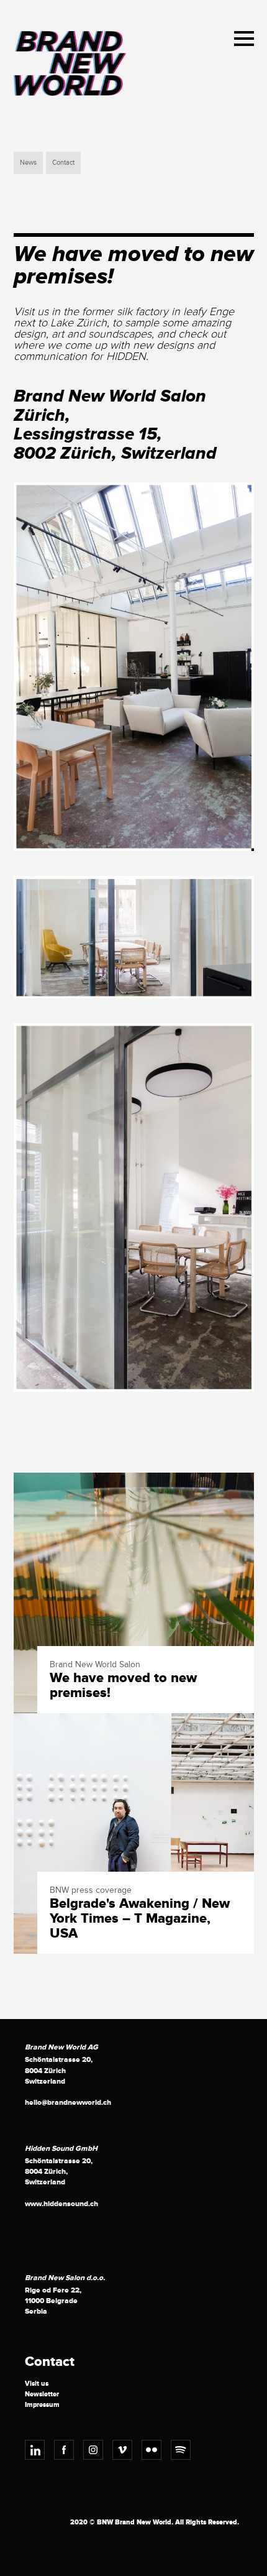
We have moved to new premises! (123, 1686)
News (28, 163)
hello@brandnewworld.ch (68, 2103)
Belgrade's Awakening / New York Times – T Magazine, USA (140, 1919)
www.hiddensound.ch (61, 2204)
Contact (63, 163)
